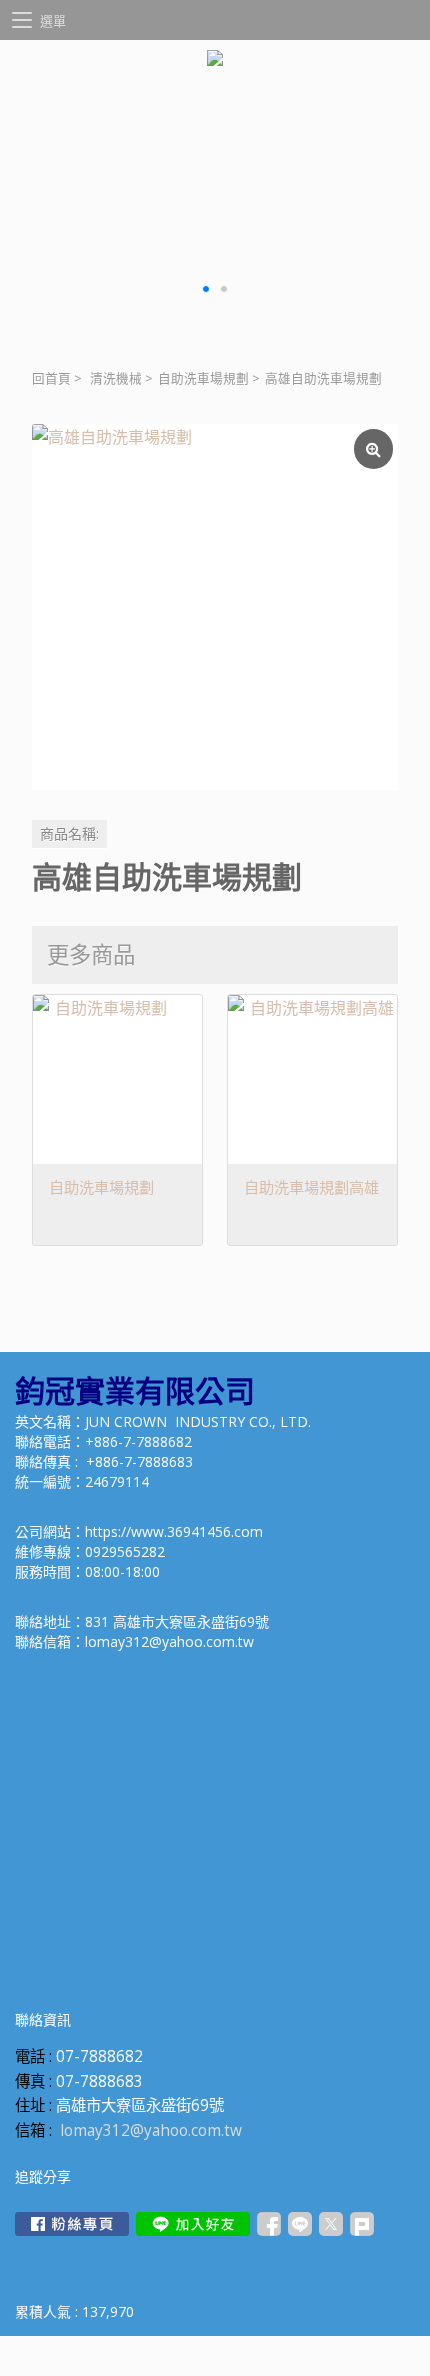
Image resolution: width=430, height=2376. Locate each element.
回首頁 (51, 378)
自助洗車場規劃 (203, 378)
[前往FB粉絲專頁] (72, 2224)
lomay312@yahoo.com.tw (151, 2130)
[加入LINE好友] (193, 2224)
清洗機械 (116, 378)
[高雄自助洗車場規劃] (215, 607)
